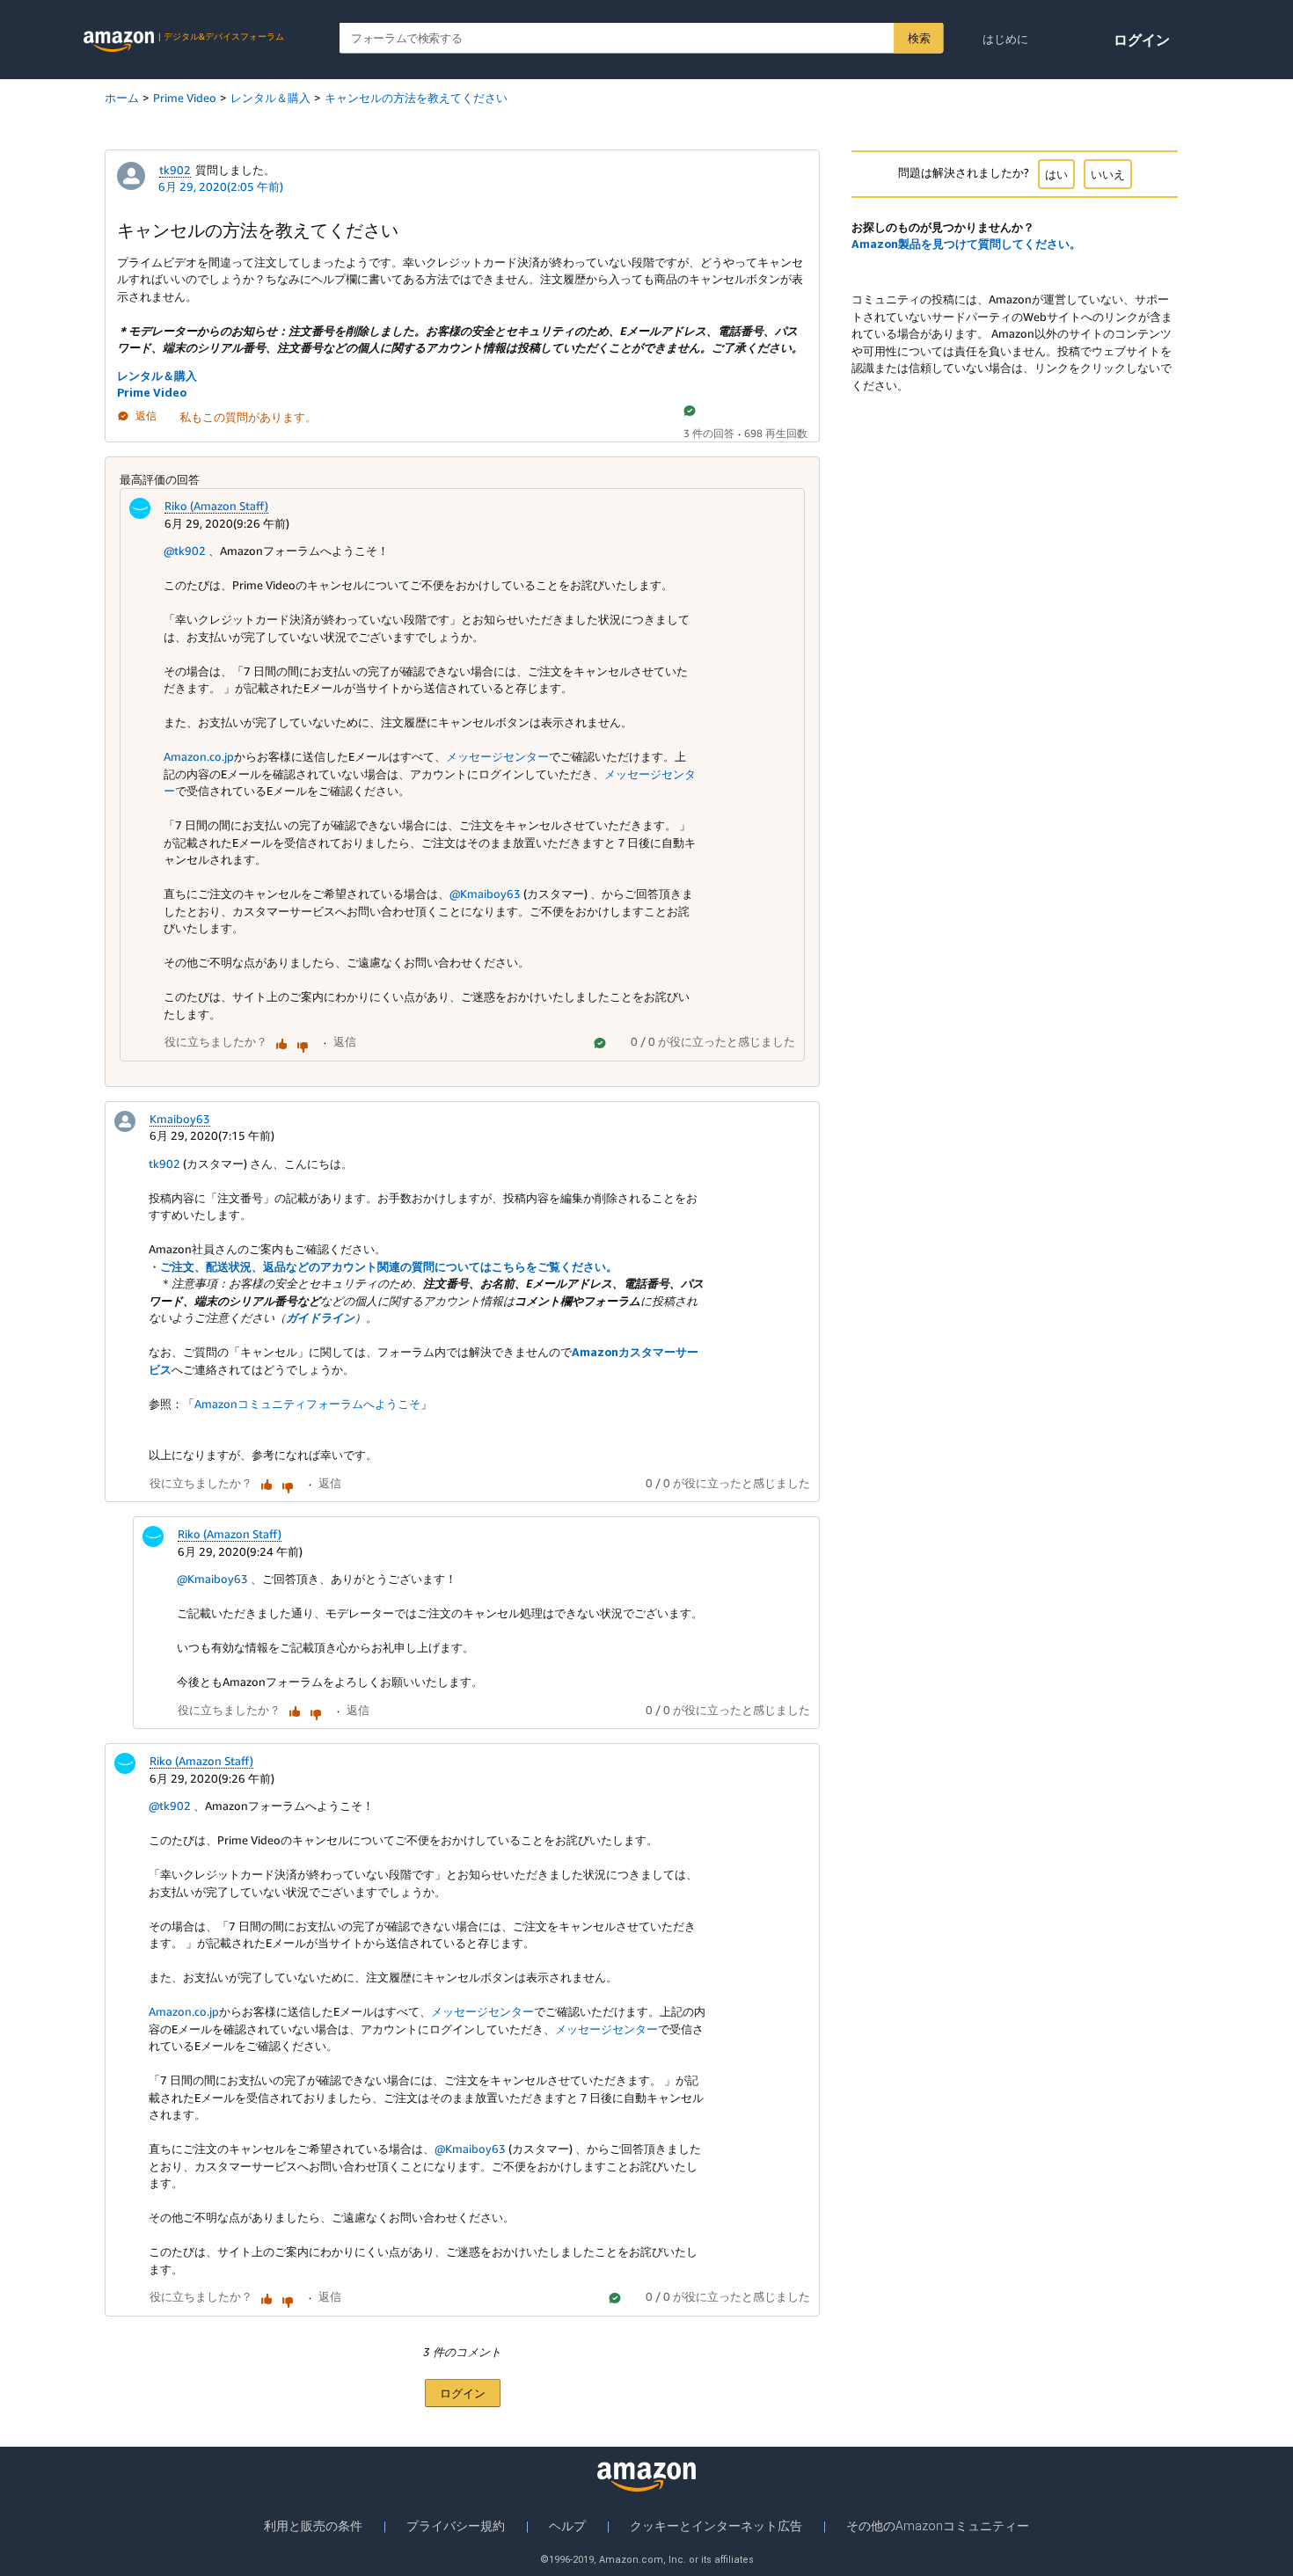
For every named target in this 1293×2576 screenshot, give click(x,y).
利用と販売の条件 (313, 2526)
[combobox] (642, 38)
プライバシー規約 (456, 2526)
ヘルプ (567, 2526)
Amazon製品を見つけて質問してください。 (966, 244)
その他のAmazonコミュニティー (938, 2526)
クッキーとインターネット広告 (716, 2526)
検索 (919, 38)
